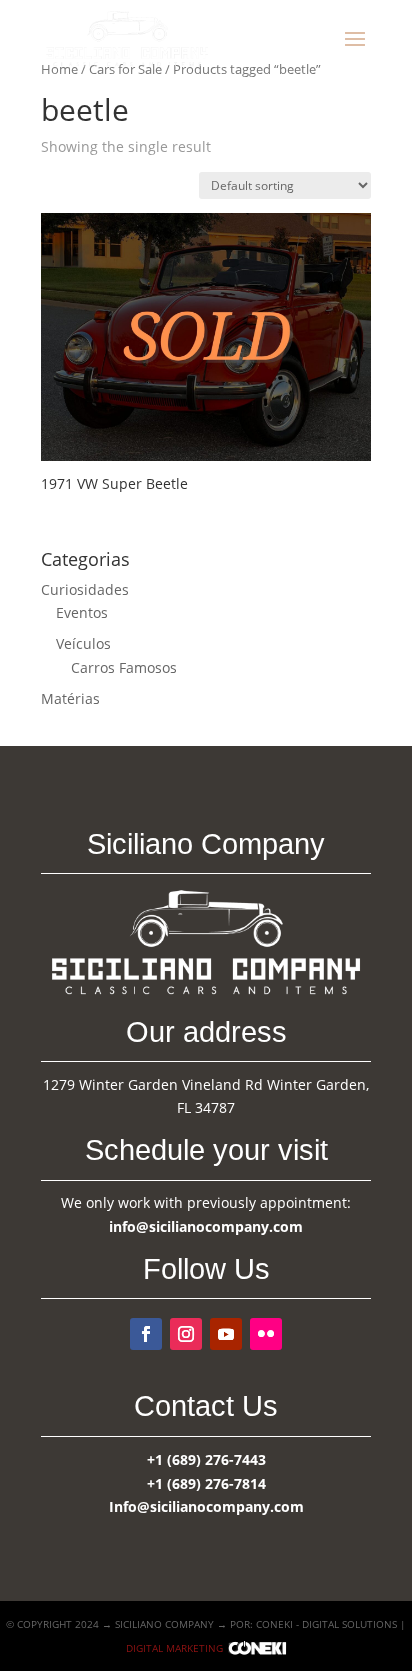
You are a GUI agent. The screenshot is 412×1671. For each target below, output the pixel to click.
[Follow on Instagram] (186, 1334)
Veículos (83, 643)
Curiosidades (85, 589)
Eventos (82, 612)
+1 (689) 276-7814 (206, 1483)
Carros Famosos (124, 667)
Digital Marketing (174, 1648)
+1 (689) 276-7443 (206, 1459)
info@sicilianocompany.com (206, 1226)
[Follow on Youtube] (226, 1334)
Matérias (70, 698)
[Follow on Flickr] (266, 1334)
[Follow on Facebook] (146, 1334)
